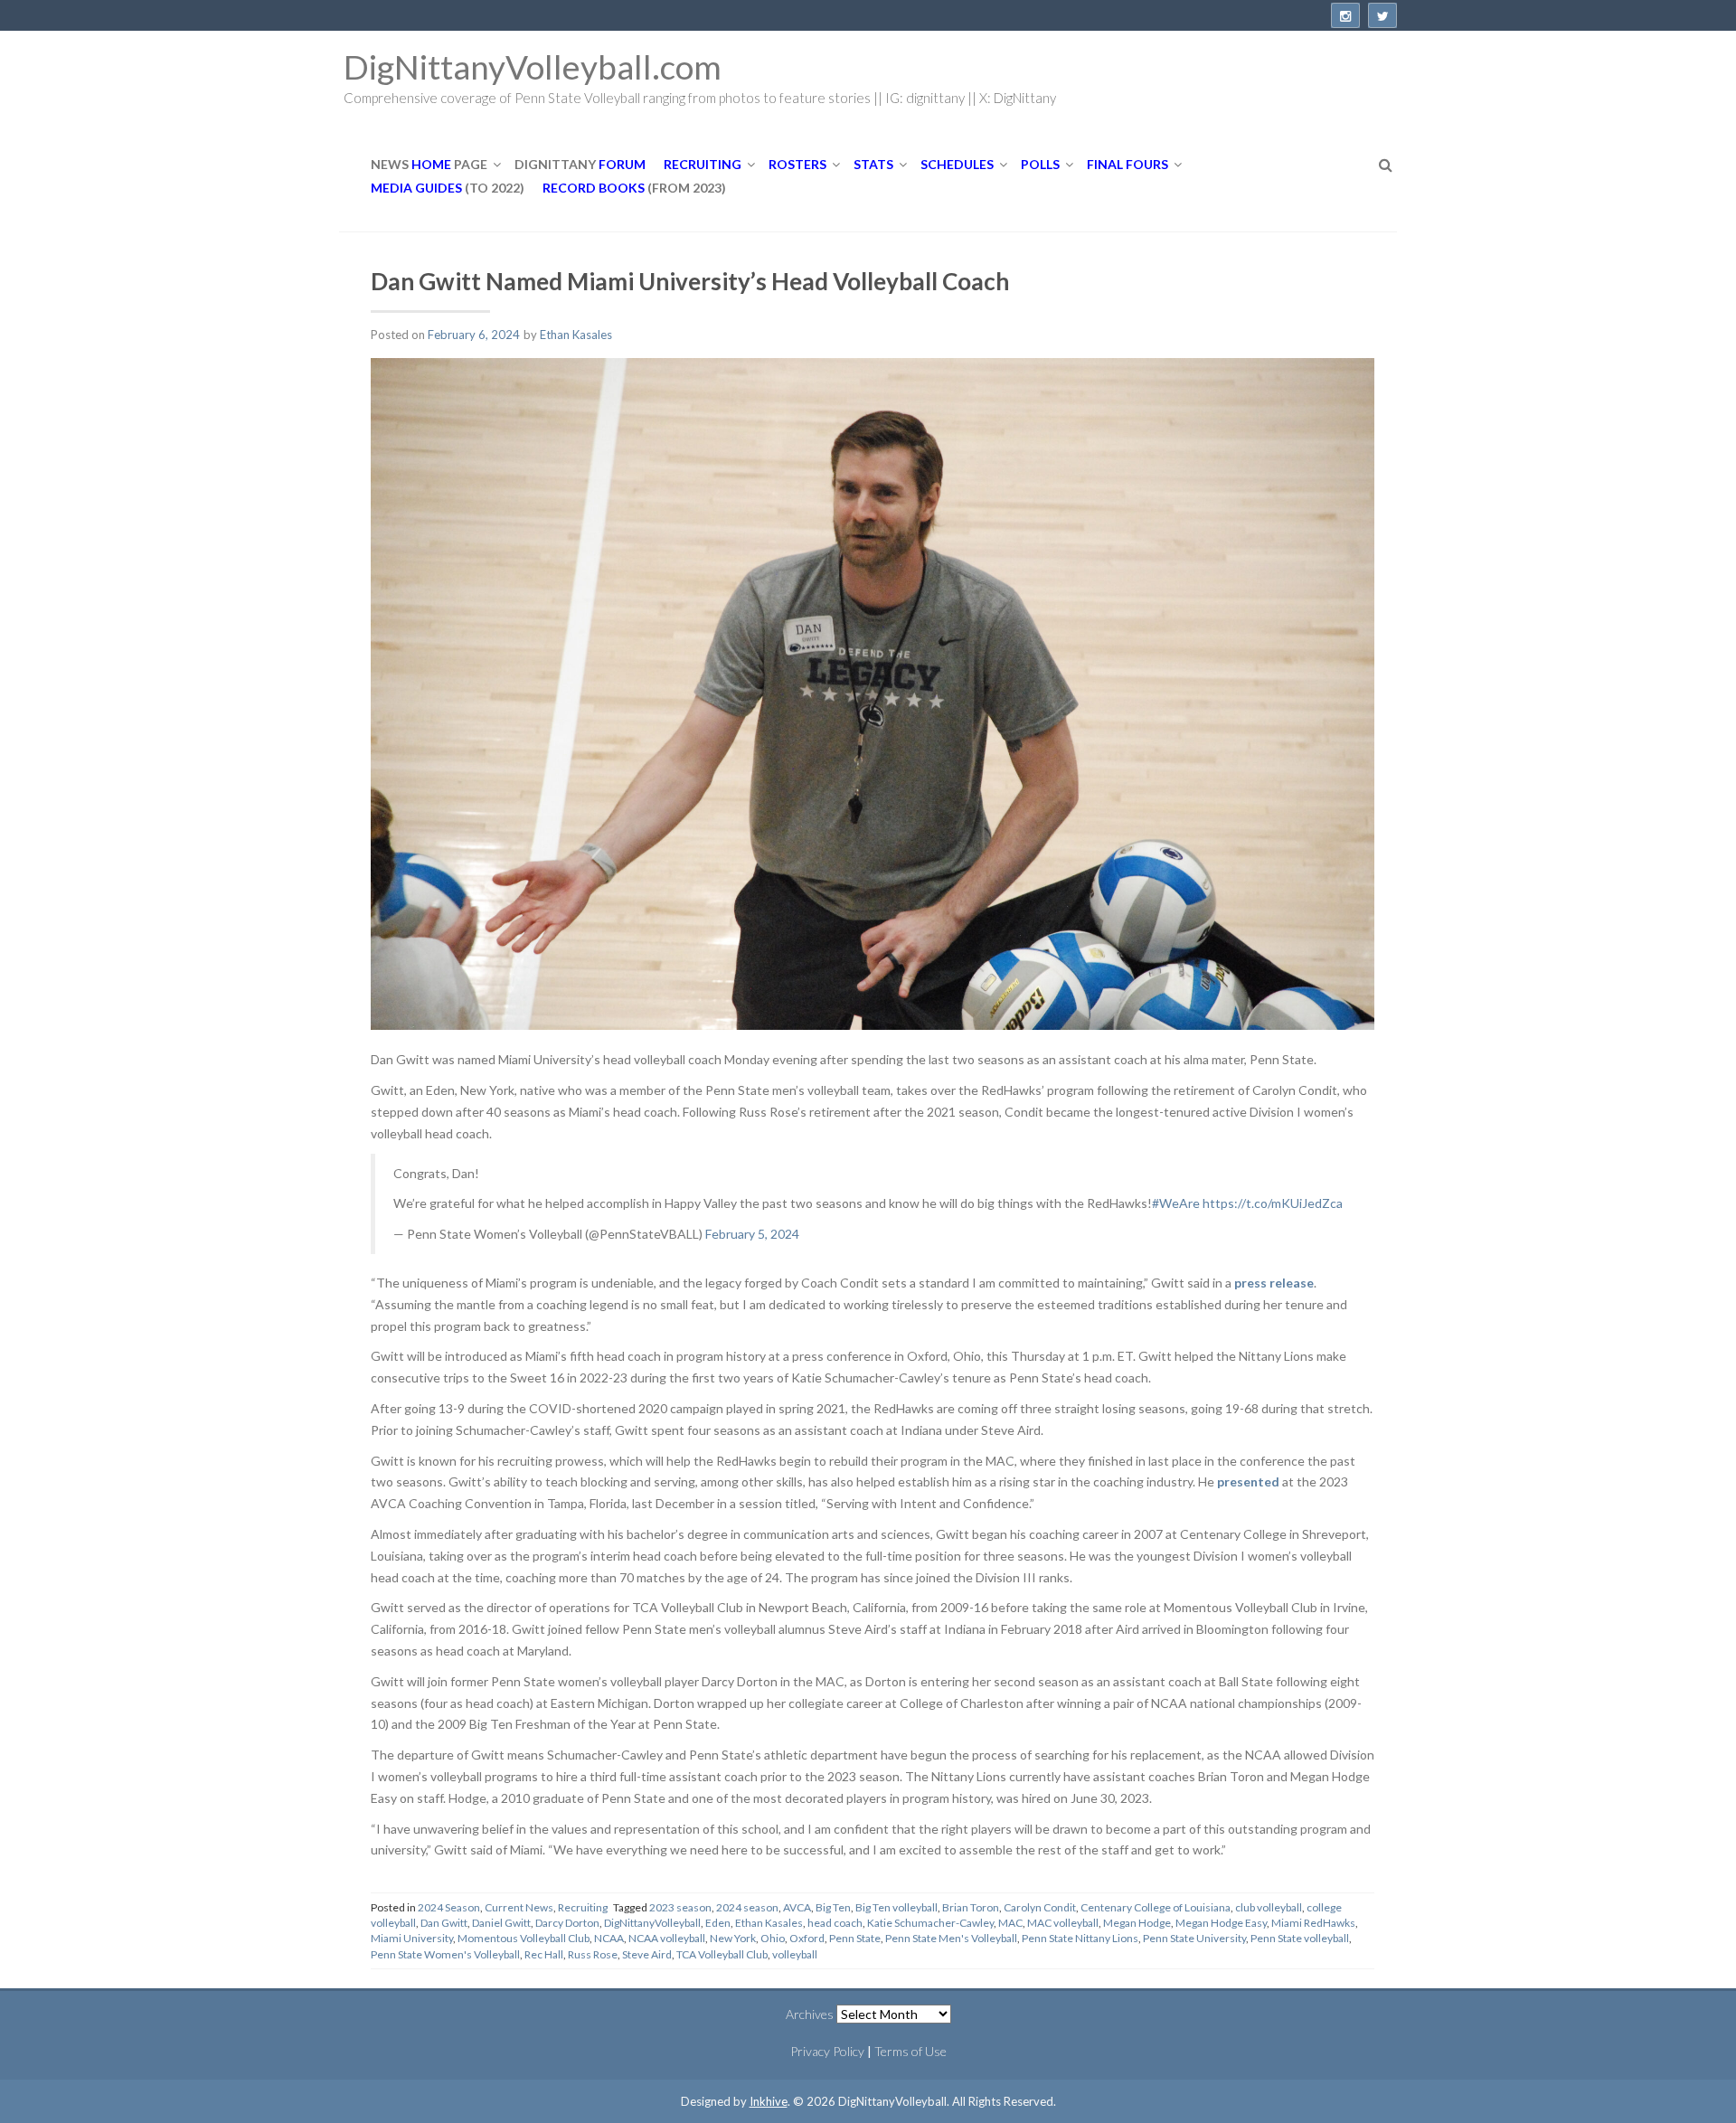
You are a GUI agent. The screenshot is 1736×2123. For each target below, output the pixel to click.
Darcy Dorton (567, 1923)
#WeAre (1176, 1203)
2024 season (747, 1907)
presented (1248, 1481)
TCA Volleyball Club (722, 1954)
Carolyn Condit (1040, 1907)
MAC (1010, 1923)
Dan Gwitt (444, 1923)
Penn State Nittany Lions (1080, 1938)
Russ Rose (593, 1954)
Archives (810, 2014)
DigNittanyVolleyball (652, 1923)
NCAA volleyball (667, 1938)
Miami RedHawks (1313, 1923)
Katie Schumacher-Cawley (930, 1923)
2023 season (680, 1907)
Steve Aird (647, 1954)
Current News (519, 1907)
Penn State (855, 1938)
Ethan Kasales (576, 335)
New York (733, 1938)
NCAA (609, 1938)
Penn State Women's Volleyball (445, 1954)
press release (1274, 1283)
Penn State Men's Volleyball (951, 1938)
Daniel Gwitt (501, 1923)
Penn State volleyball (1300, 1938)
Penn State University (1194, 1938)
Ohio (773, 1938)
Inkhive (769, 2101)
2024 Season (449, 1907)
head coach (835, 1923)
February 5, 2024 (752, 1234)
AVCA (797, 1907)
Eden (718, 1923)
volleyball (795, 1954)
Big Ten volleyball (896, 1907)
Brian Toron (971, 1907)
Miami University (412, 1938)
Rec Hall (544, 1954)
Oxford (807, 1938)
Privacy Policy (827, 2051)
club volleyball (1269, 1907)
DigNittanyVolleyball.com (533, 66)
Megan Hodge (1137, 1923)
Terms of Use (910, 2051)
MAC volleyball (1063, 1923)
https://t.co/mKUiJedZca (1273, 1203)
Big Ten (833, 1907)
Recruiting (583, 1907)
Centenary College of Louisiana (1156, 1907)
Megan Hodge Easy (1221, 1923)
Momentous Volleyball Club (524, 1938)
